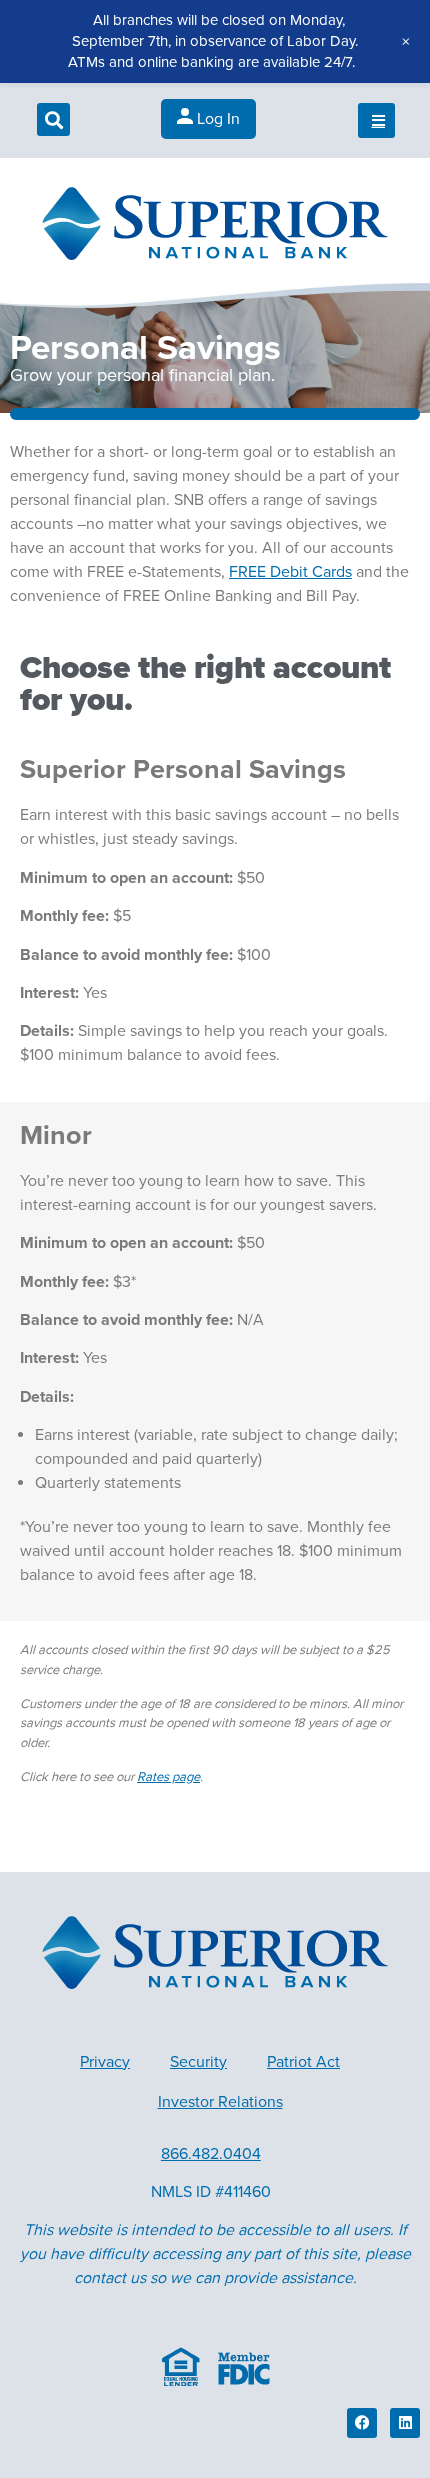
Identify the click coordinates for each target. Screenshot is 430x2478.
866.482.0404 (211, 2154)
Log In (216, 119)
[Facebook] (362, 2423)
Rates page (168, 1777)
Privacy (105, 2062)
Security (198, 2062)
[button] (53, 119)
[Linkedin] (405, 2423)
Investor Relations (220, 2102)
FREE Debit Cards (290, 572)
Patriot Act (303, 2062)
